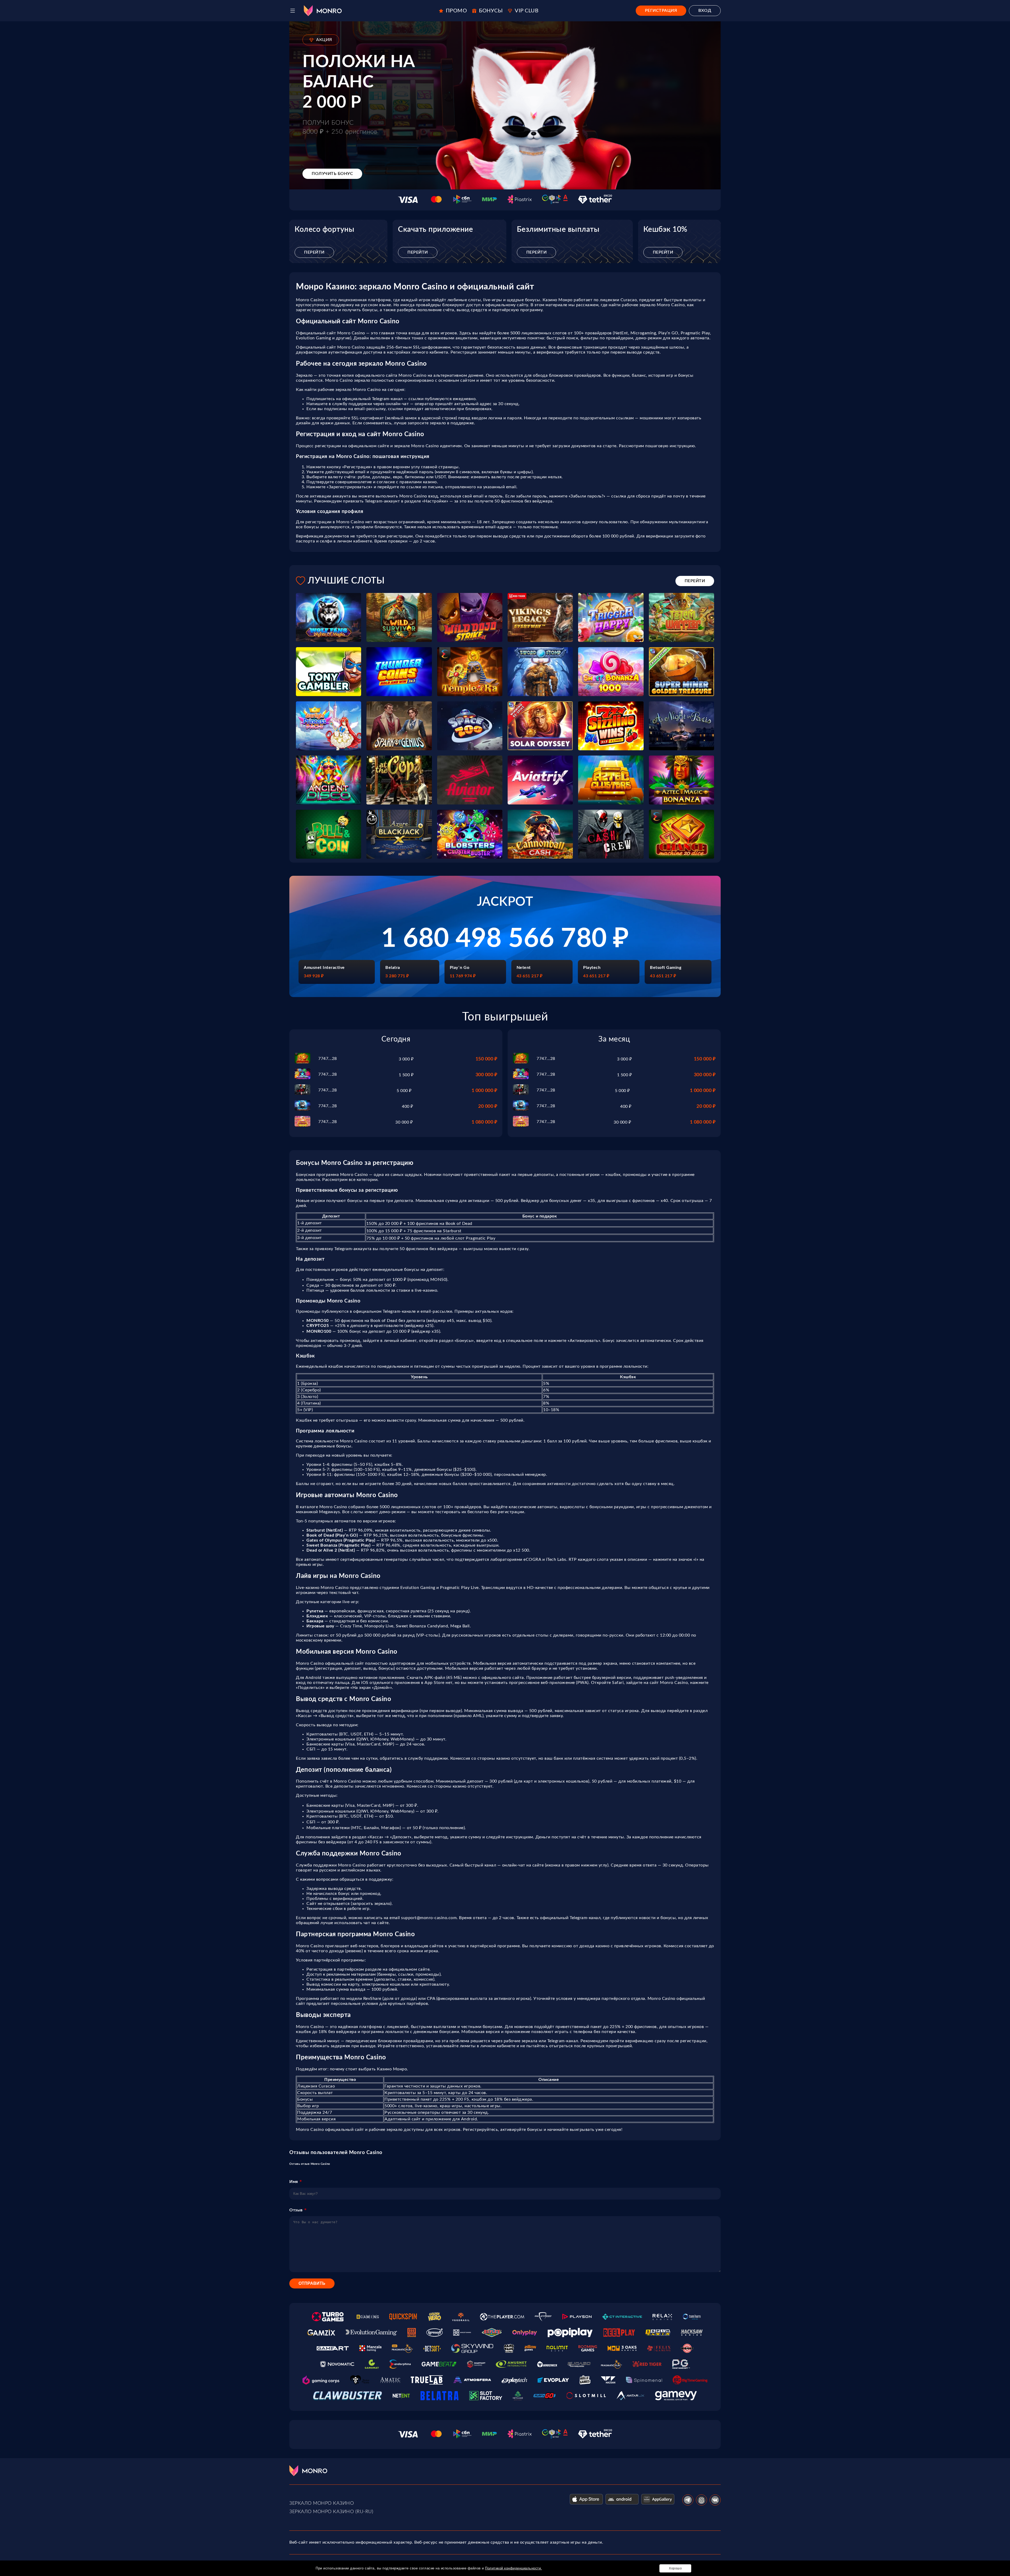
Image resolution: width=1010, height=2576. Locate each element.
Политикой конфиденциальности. (514, 2568)
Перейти (314, 252)
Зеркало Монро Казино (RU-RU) (331, 2512)
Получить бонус (332, 174)
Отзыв (296, 2210)
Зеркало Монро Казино (322, 2503)
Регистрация (661, 11)
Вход (705, 11)
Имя (294, 2182)
